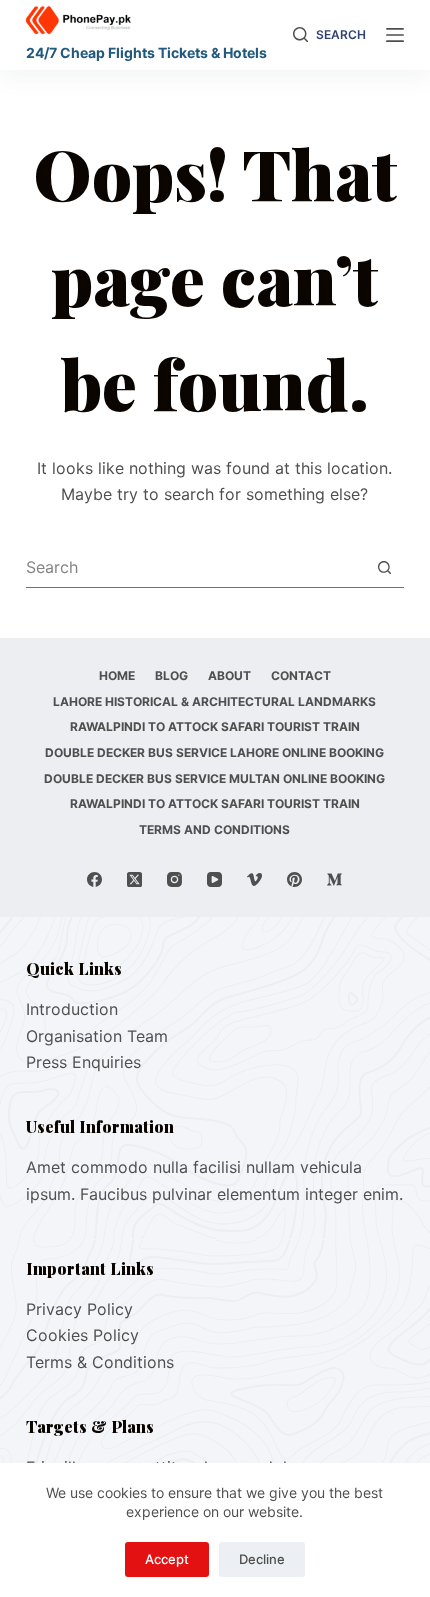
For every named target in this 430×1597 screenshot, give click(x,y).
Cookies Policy (82, 1335)
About (229, 675)
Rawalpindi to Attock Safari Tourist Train (215, 726)
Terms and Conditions (214, 829)
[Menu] (395, 35)
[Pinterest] (294, 879)
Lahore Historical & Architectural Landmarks (214, 701)
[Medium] (334, 879)
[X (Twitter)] (134, 879)
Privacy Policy (79, 1309)
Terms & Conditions (100, 1362)
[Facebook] (94, 879)
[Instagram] (174, 879)
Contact (301, 675)
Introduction (72, 1009)
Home (117, 675)
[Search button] (384, 567)
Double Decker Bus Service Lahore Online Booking (214, 752)
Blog (171, 675)
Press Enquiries (83, 1062)
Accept (167, 1559)
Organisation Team (97, 1036)
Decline (262, 1559)
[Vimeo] (254, 879)
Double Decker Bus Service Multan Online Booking (214, 778)
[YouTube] (214, 879)
